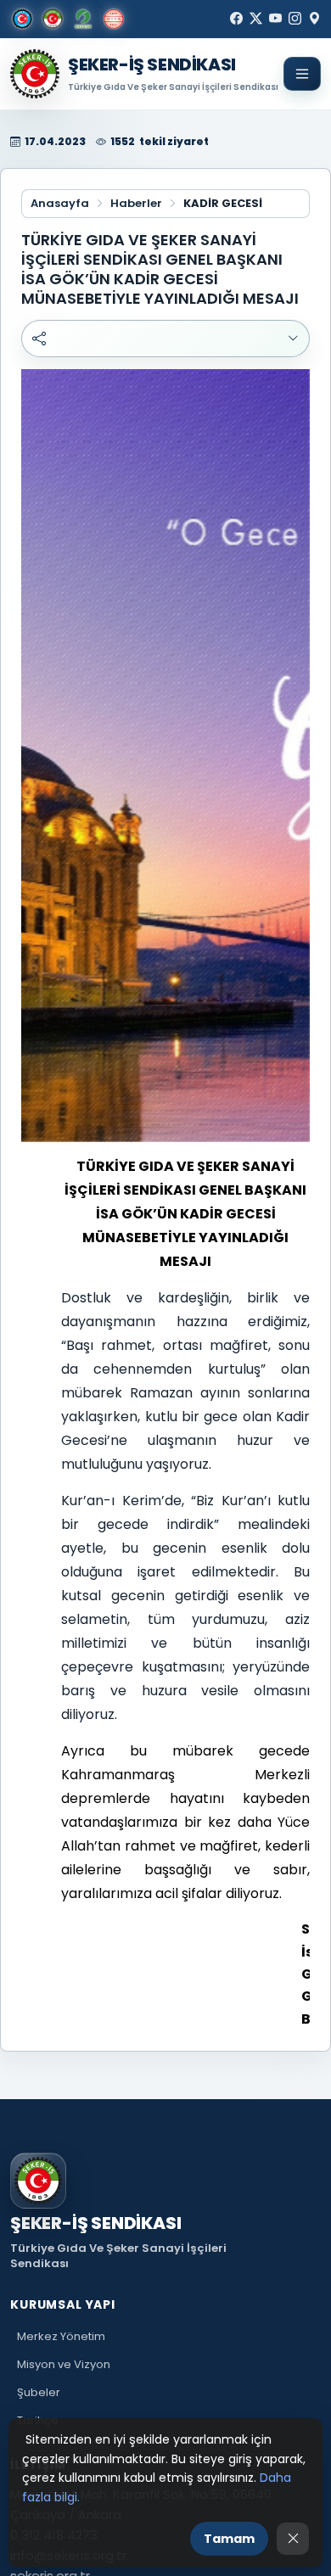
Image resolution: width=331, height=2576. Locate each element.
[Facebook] (236, 19)
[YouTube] (275, 19)
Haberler (136, 204)
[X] (256, 19)
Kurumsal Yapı (63, 2304)
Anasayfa (60, 204)
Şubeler (39, 2392)
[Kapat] (293, 2539)
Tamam (229, 2539)
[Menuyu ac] (302, 74)
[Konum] (314, 19)
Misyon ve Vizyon (64, 2364)
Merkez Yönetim (61, 2336)
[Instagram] (295, 19)
